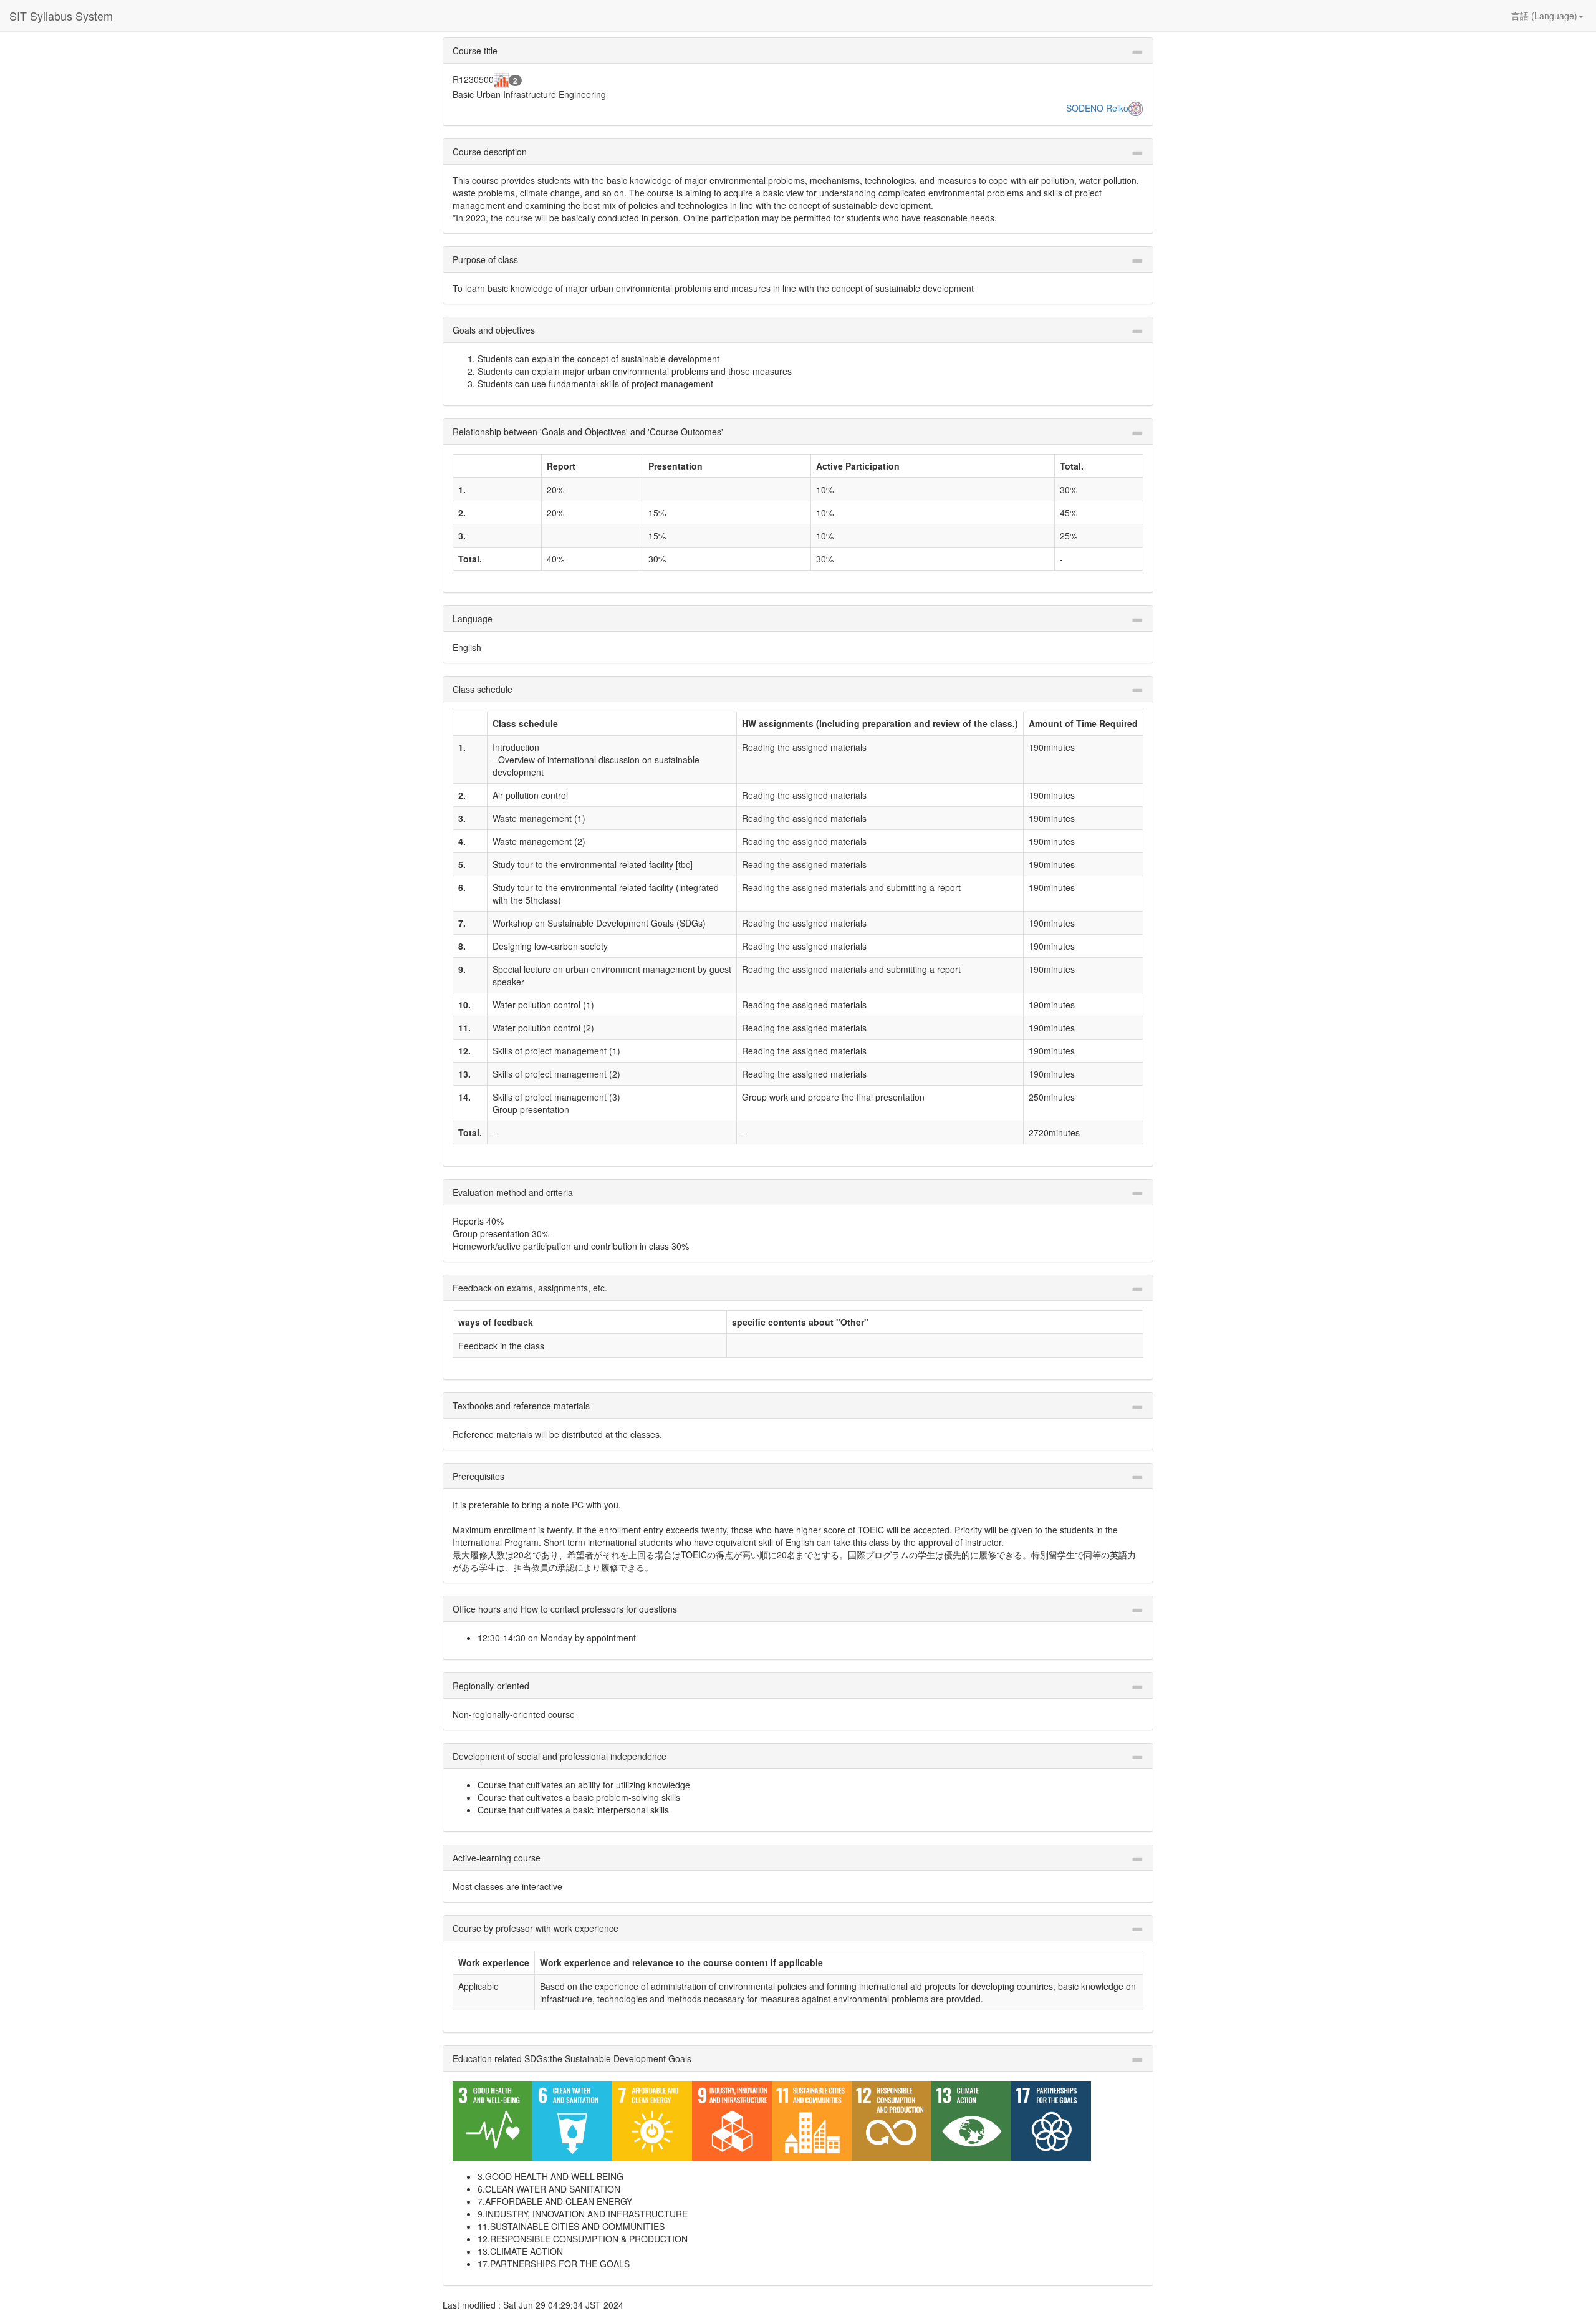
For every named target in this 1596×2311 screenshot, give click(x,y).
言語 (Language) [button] (1544, 16)
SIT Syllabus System (61, 16)
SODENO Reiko (1097, 108)
